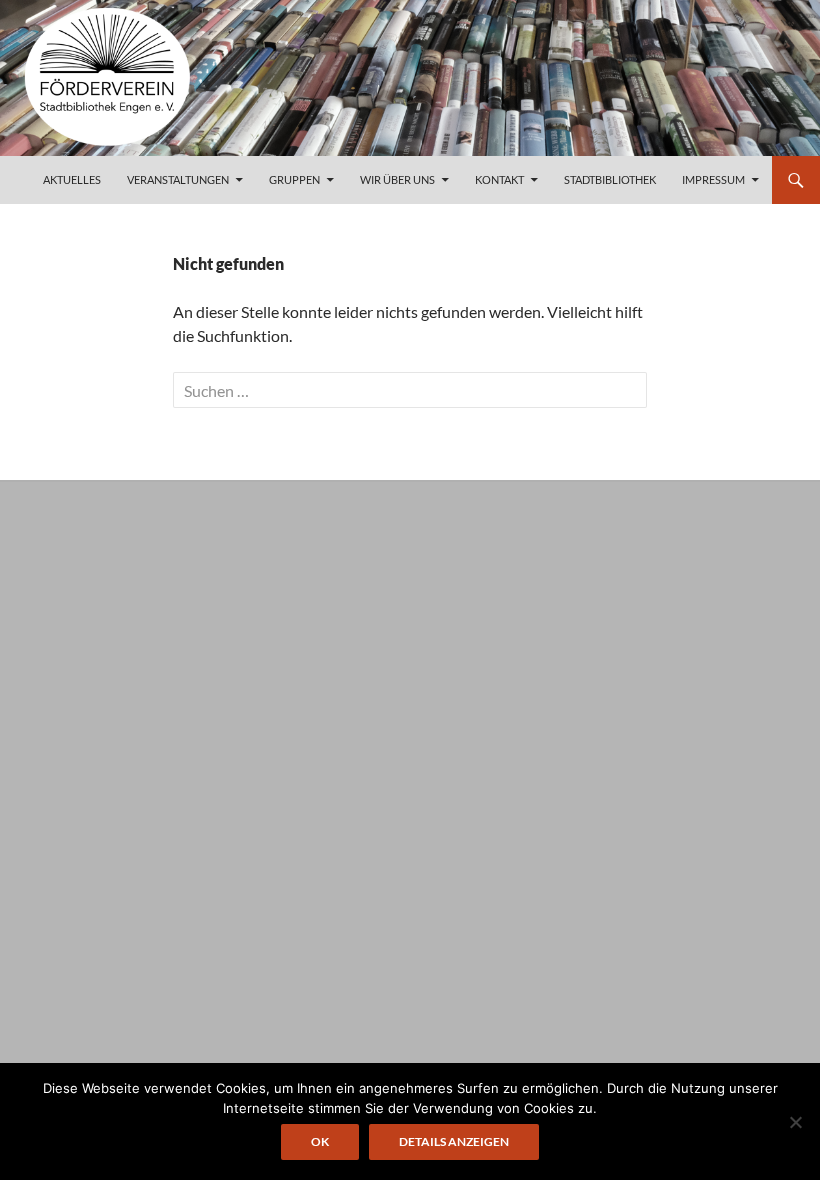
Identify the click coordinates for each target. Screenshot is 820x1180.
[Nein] (795, 1122)
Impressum (713, 179)
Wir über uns (397, 179)
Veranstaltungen (178, 179)
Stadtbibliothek (610, 179)
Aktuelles (72, 179)
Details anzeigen (454, 1141)
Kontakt (499, 179)
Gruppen (294, 179)
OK (320, 1141)
